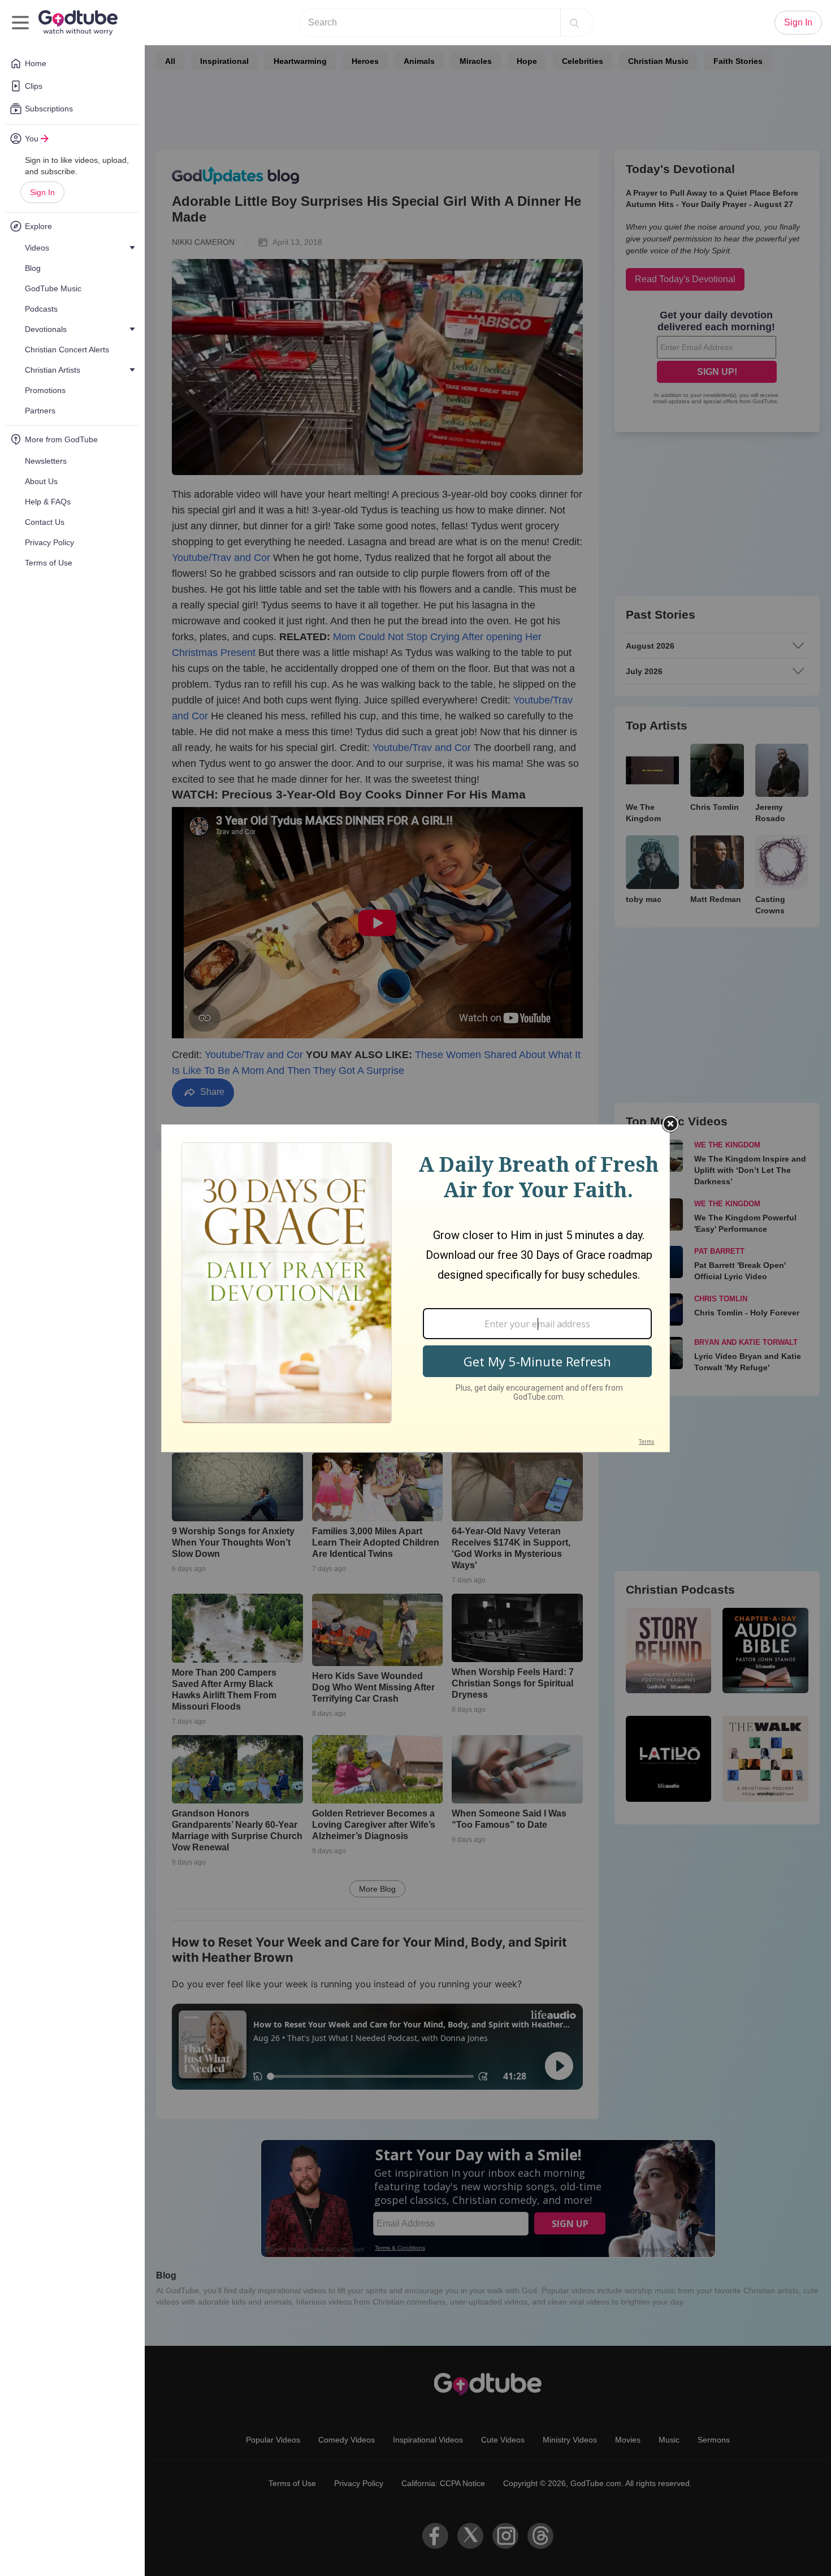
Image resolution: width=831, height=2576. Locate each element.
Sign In (42, 192)
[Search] (574, 23)
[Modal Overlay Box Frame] (415, 1288)
